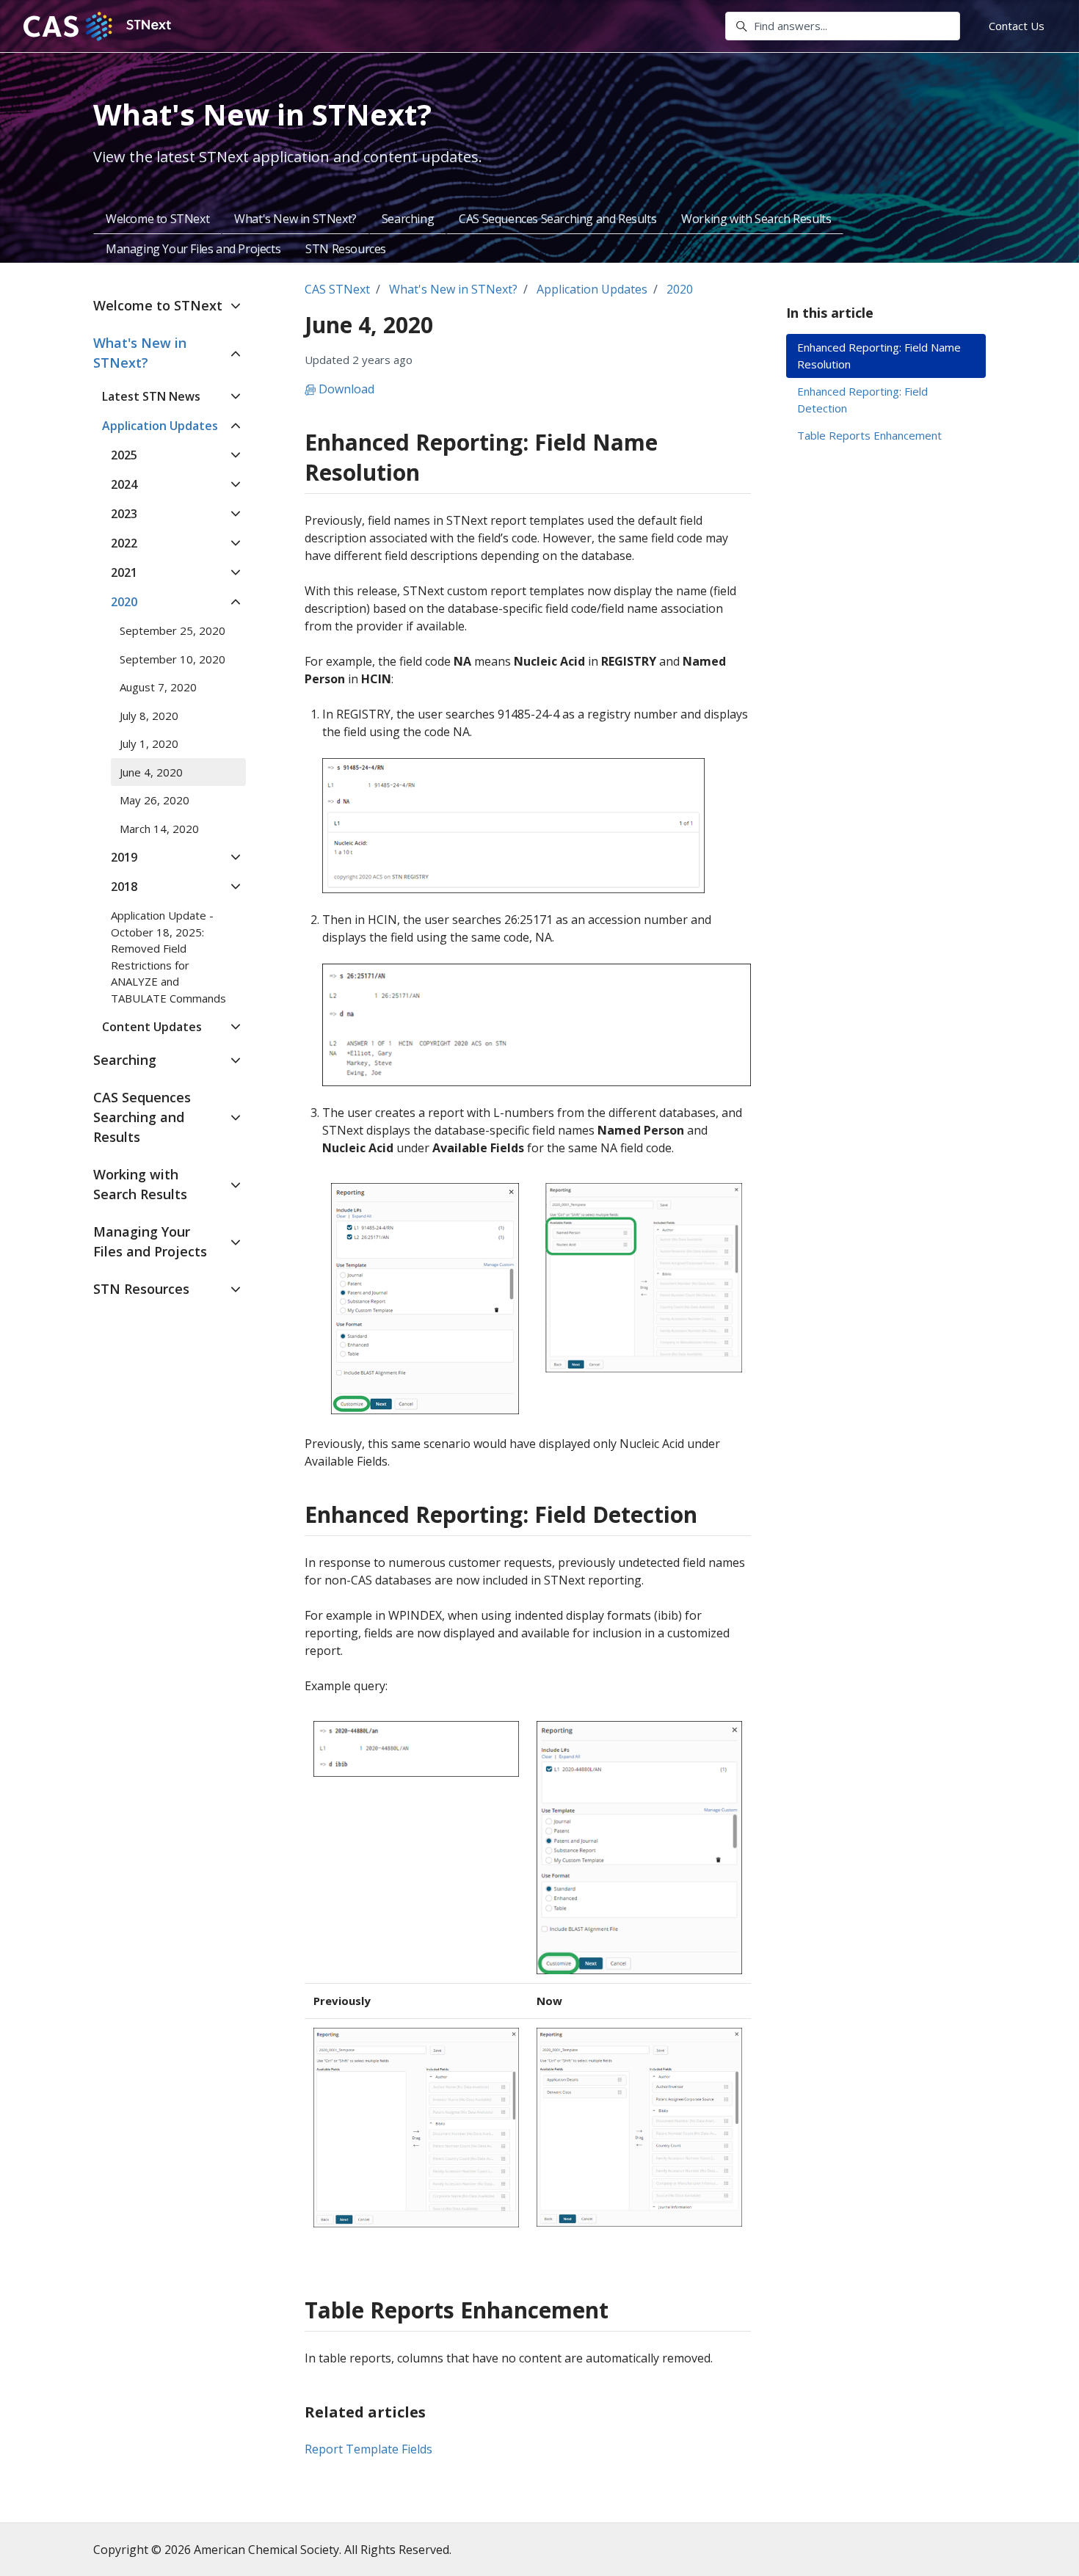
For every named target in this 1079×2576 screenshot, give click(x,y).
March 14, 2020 (159, 829)
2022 (124, 543)
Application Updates (592, 289)
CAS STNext (337, 289)
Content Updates (152, 1027)
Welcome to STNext (157, 219)
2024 (124, 484)
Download (345, 389)
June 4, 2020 (151, 772)
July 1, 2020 (149, 743)
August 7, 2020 (158, 687)
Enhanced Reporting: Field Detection (862, 400)
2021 (124, 572)
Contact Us (1017, 26)
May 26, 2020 (155, 800)
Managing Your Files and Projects (193, 249)
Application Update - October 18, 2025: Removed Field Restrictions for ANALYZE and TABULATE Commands (168, 957)
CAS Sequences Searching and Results (557, 219)
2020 (680, 289)
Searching (408, 219)
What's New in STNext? (295, 219)
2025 (124, 455)
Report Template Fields (368, 2449)
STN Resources (346, 249)
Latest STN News (151, 396)
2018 (124, 887)
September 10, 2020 (172, 659)
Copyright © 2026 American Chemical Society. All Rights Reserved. (272, 2550)
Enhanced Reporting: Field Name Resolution (879, 356)
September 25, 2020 (172, 630)
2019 (124, 857)
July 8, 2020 (149, 716)
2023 (124, 514)
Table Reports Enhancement (869, 435)
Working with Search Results (756, 219)
